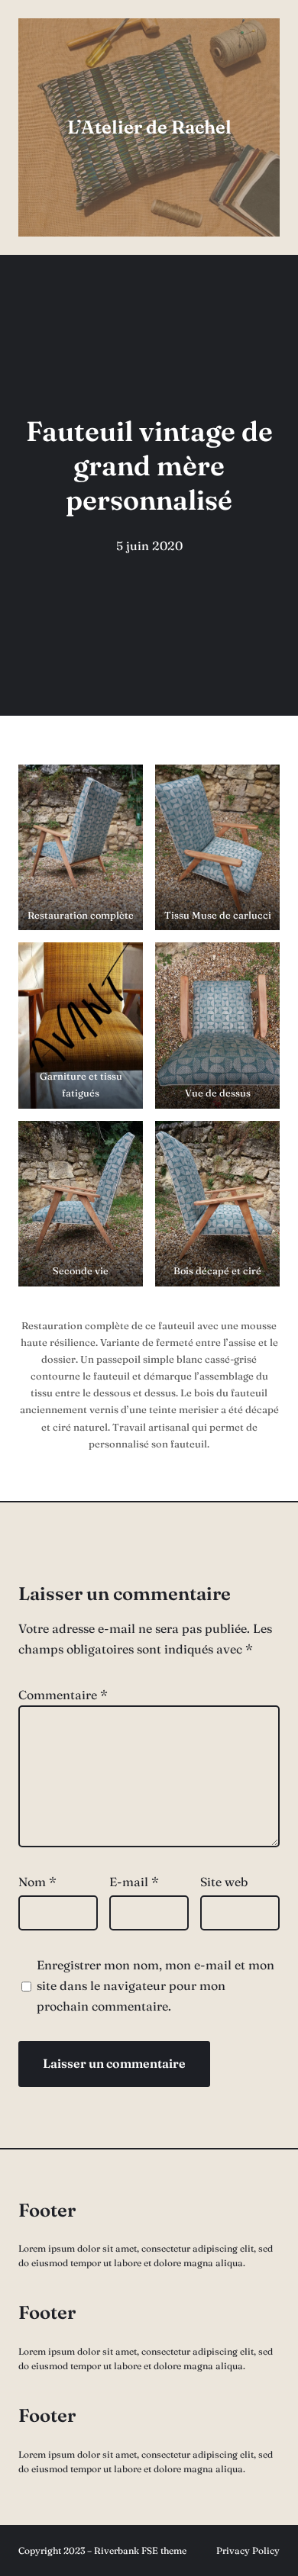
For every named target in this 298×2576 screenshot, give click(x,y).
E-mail (134, 1882)
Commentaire (63, 1695)
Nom (37, 1882)
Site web (224, 1882)
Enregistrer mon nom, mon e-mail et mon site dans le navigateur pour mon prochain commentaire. (155, 1985)
